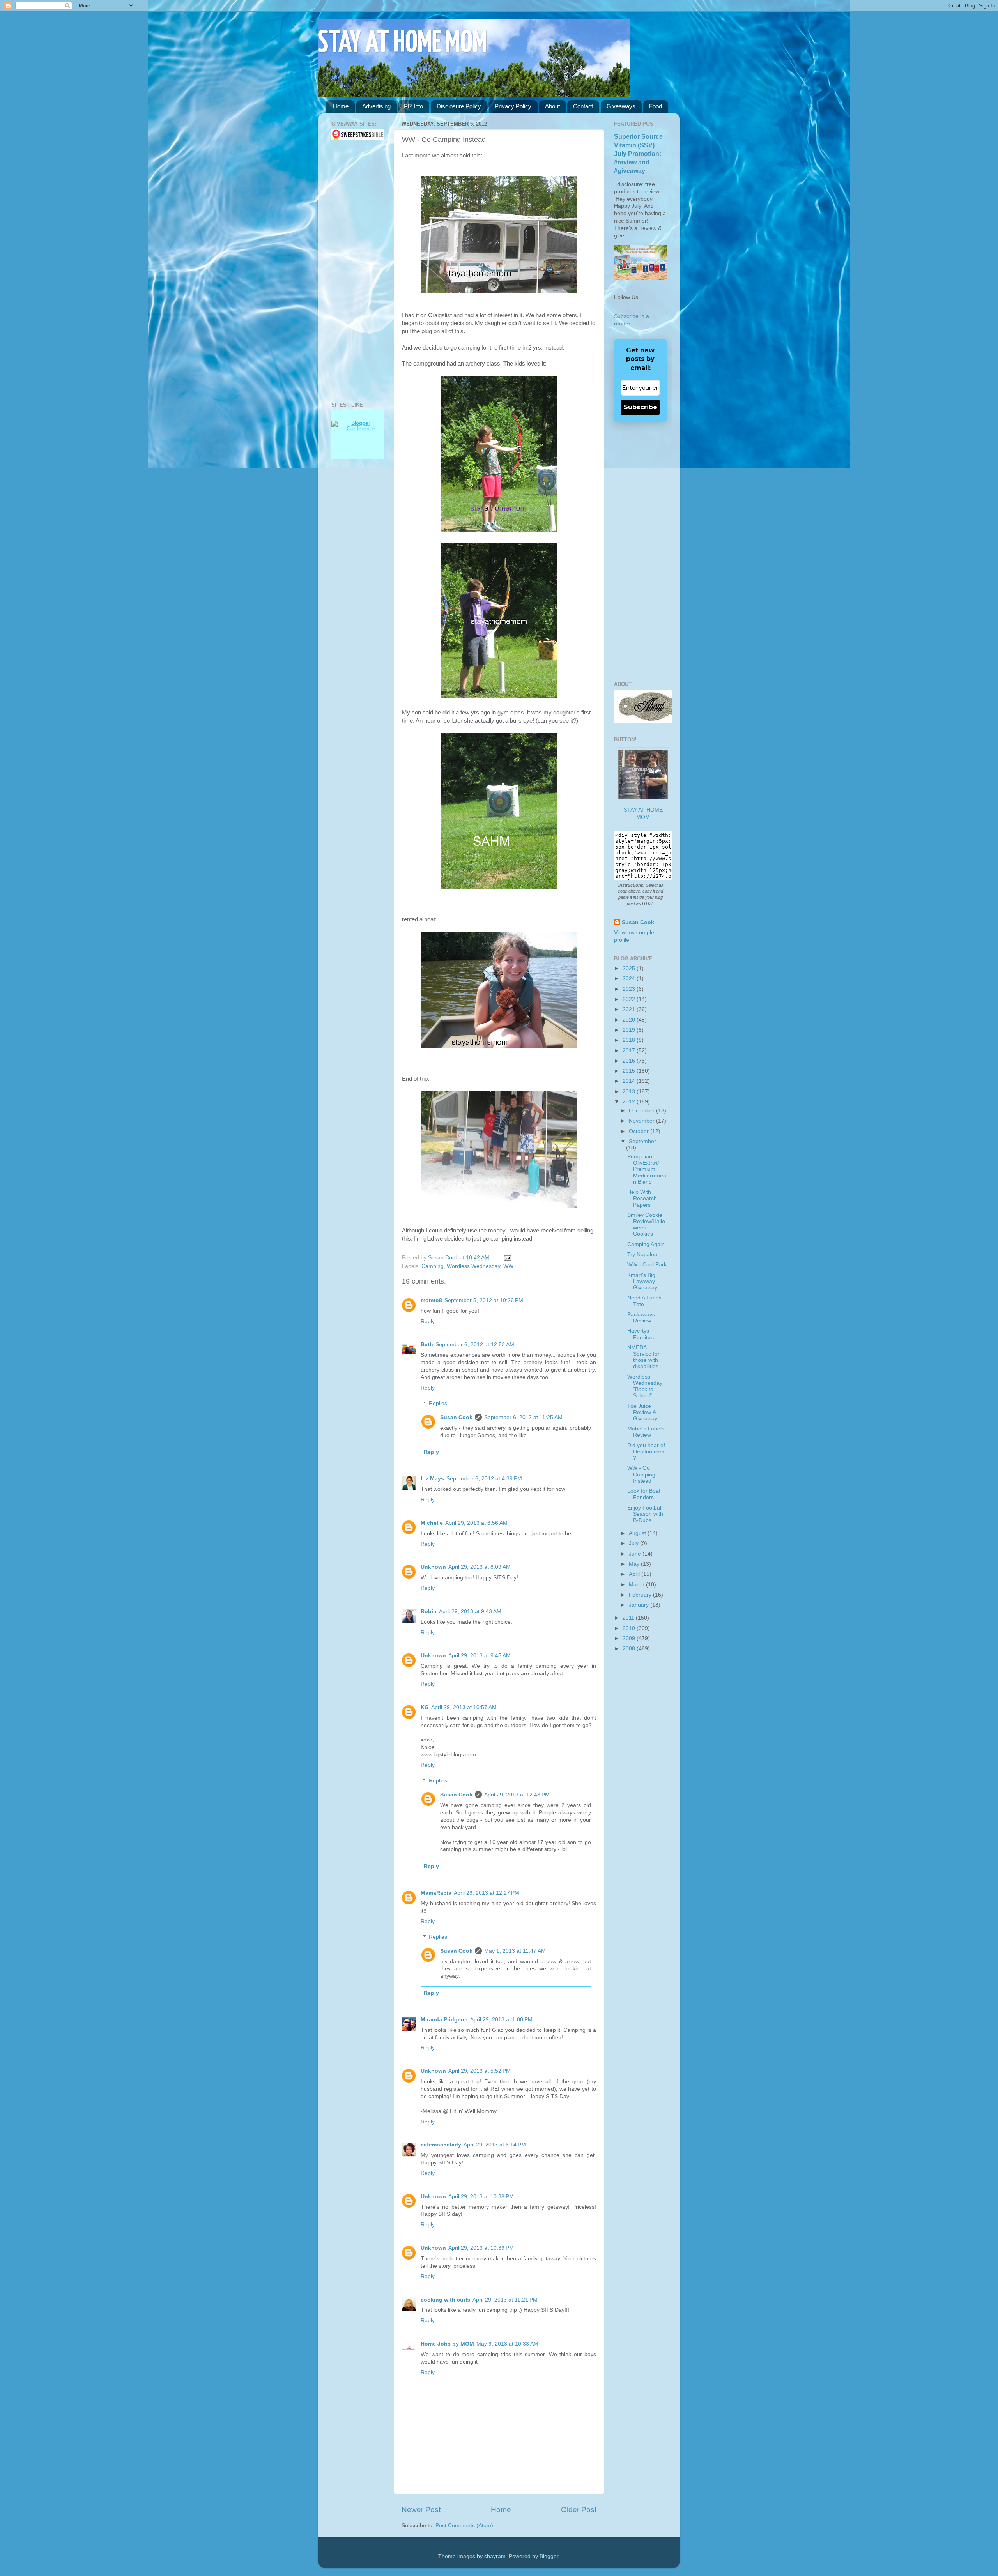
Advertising (376, 106)
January (640, 1605)
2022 (630, 999)
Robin (429, 1612)
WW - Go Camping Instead (641, 1474)
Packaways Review (641, 1318)
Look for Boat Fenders (644, 1494)
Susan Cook (444, 1258)
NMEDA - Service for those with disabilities (643, 1357)
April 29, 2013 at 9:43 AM (470, 1612)
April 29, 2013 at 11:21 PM (505, 2300)
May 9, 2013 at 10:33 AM (507, 2344)
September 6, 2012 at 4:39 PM (484, 1479)
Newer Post (421, 2510)
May (635, 1564)
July (634, 1543)
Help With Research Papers (642, 1198)
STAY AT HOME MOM (403, 43)
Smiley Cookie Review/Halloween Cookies (646, 1225)
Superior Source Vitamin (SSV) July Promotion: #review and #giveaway (638, 154)
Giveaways (621, 106)
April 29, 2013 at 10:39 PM (481, 2248)
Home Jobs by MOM (447, 2344)
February (641, 1595)
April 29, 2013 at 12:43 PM (517, 1795)
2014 (630, 1081)
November (642, 1121)
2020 (630, 1020)
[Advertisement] (355, 271)
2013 (630, 1092)
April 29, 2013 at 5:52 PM (480, 2071)
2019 (630, 1030)
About (552, 106)
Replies (438, 1403)
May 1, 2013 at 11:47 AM (515, 1951)
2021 (630, 1009)
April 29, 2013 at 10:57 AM (464, 1707)
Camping (433, 1266)
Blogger (549, 2556)
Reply (428, 1322)
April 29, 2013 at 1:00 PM (501, 2020)
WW (508, 1266)
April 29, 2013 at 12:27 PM (487, 1893)
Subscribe (641, 407)
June (636, 1554)
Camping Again (646, 1244)
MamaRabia (436, 1893)
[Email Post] (506, 1258)
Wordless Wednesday (473, 1266)
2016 (630, 1061)
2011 (629, 1618)
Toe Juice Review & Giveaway (642, 1412)
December (642, 1111)
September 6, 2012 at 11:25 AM (523, 1417)
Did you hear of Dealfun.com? (646, 1452)
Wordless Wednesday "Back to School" (645, 1386)
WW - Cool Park (647, 1265)
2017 (630, 1051)
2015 (630, 1071)
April (635, 1574)
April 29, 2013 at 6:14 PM (495, 2145)
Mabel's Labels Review (646, 1432)
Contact (583, 106)
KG (425, 1707)
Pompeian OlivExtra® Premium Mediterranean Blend (647, 1169)
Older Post (579, 2510)
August (638, 1533)
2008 (630, 1649)
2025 (630, 968)
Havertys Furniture (641, 1334)
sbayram (495, 2556)
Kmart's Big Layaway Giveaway (642, 1281)
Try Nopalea (642, 1254)
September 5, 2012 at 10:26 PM (484, 1300)
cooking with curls (445, 2300)
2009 (630, 1638)
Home (341, 106)
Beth (427, 1345)
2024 (630, 979)
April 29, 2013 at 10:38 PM (481, 2197)
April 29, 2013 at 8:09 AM (480, 1567)
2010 (630, 1628)
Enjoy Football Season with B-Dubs (645, 1514)
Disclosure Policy (459, 106)
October (640, 1131)
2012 (630, 1102)
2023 (630, 989)
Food (656, 106)
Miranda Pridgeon (444, 2020)
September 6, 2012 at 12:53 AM (475, 1345)
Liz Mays (432, 1479)
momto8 (431, 1300)
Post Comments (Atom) (464, 2526)
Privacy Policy (513, 106)
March (637, 1585)
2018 (630, 1040)
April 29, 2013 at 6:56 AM (476, 1523)
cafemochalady (441, 2145)
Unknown (433, 1567)
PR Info (413, 106)
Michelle (432, 1523)
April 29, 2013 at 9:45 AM (480, 1656)
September (642, 1141)
